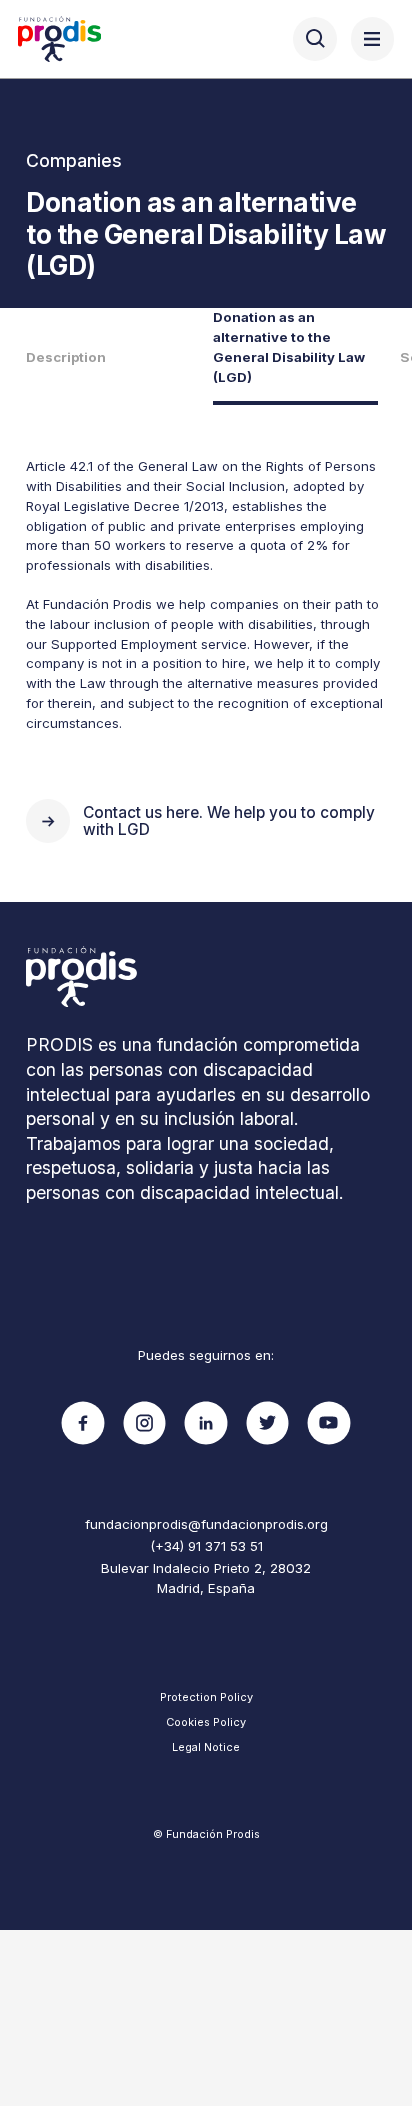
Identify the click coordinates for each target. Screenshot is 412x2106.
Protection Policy (206, 1697)
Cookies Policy (206, 1722)
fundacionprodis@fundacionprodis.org (206, 1524)
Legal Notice (206, 1747)
